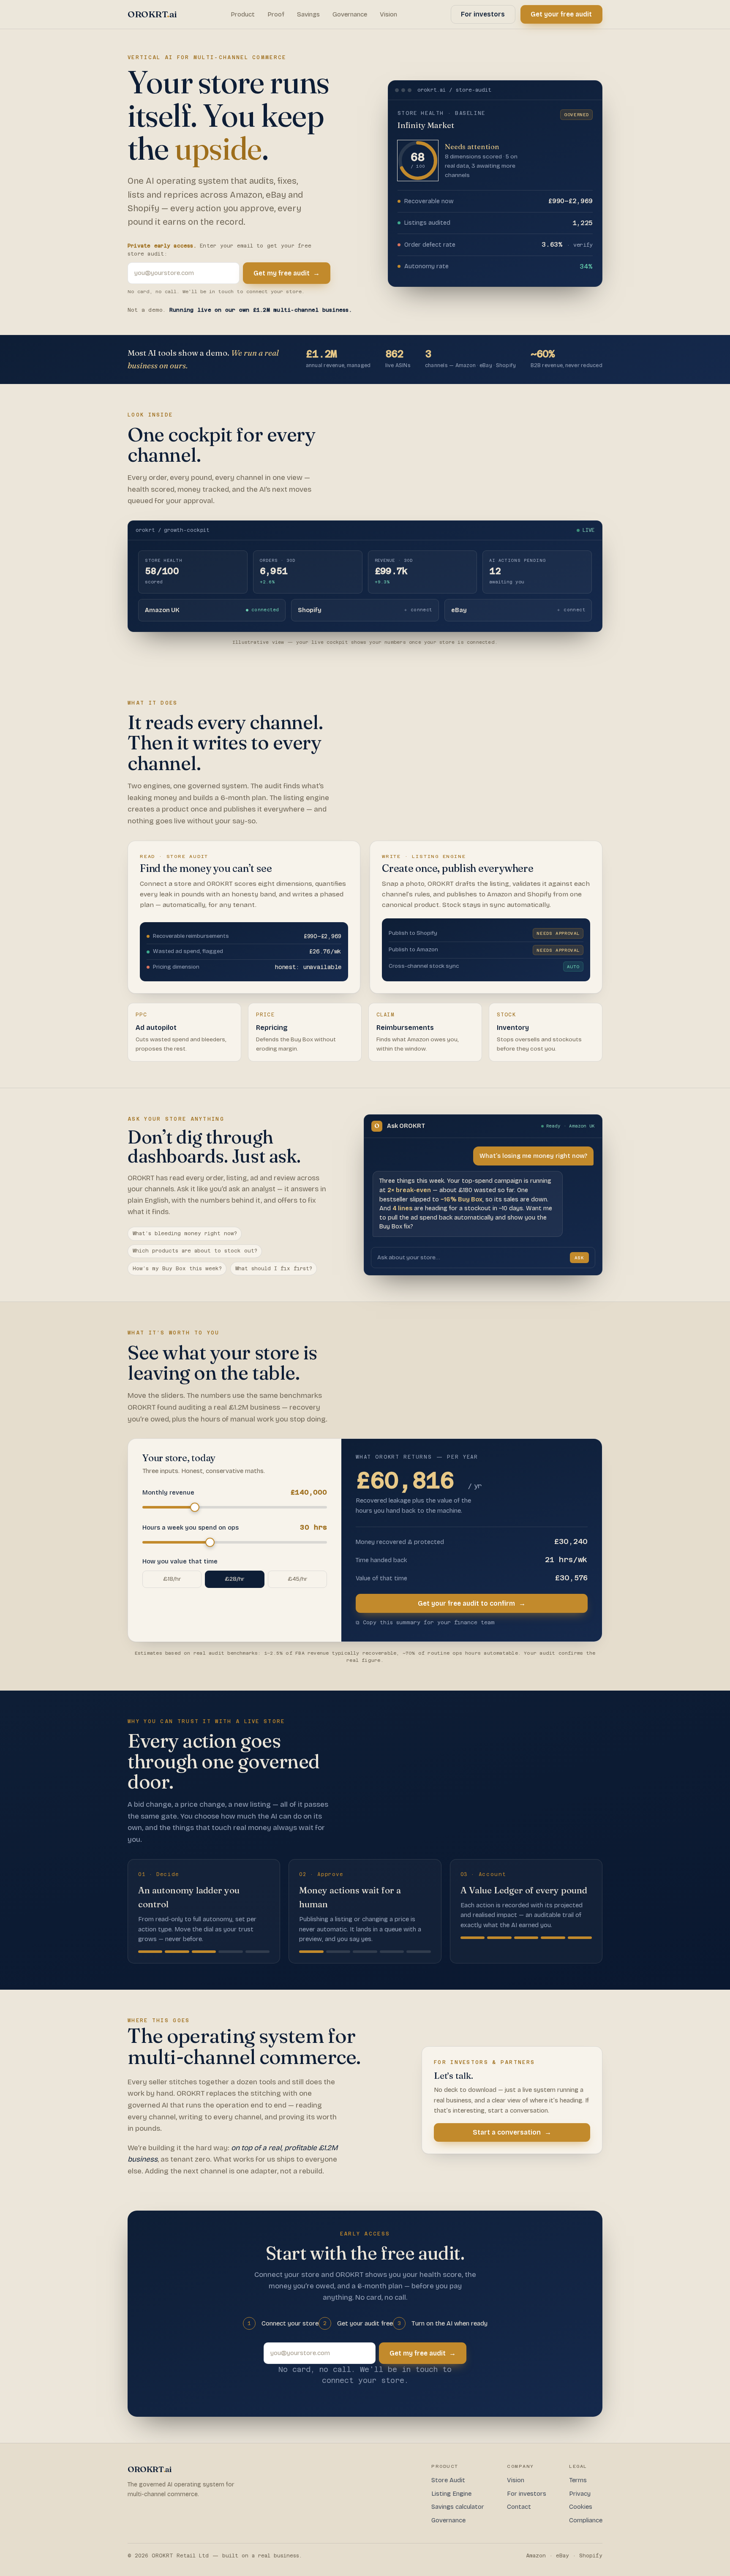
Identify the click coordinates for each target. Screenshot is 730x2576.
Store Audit (448, 2480)
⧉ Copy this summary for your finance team (425, 1623)
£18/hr (172, 1579)
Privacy (580, 2494)
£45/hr (297, 1579)
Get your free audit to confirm (472, 1603)
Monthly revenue (235, 1492)
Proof (276, 14)
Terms (578, 2480)
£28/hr (234, 1579)
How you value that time (180, 1562)
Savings (308, 14)
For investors (483, 14)
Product (243, 14)
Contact (519, 2507)
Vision (388, 14)
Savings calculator (458, 2507)
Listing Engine (451, 2494)
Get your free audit (561, 14)
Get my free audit (287, 273)
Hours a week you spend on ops (235, 1527)
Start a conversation (512, 2132)
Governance (350, 14)
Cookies (581, 2507)
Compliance (586, 2520)
